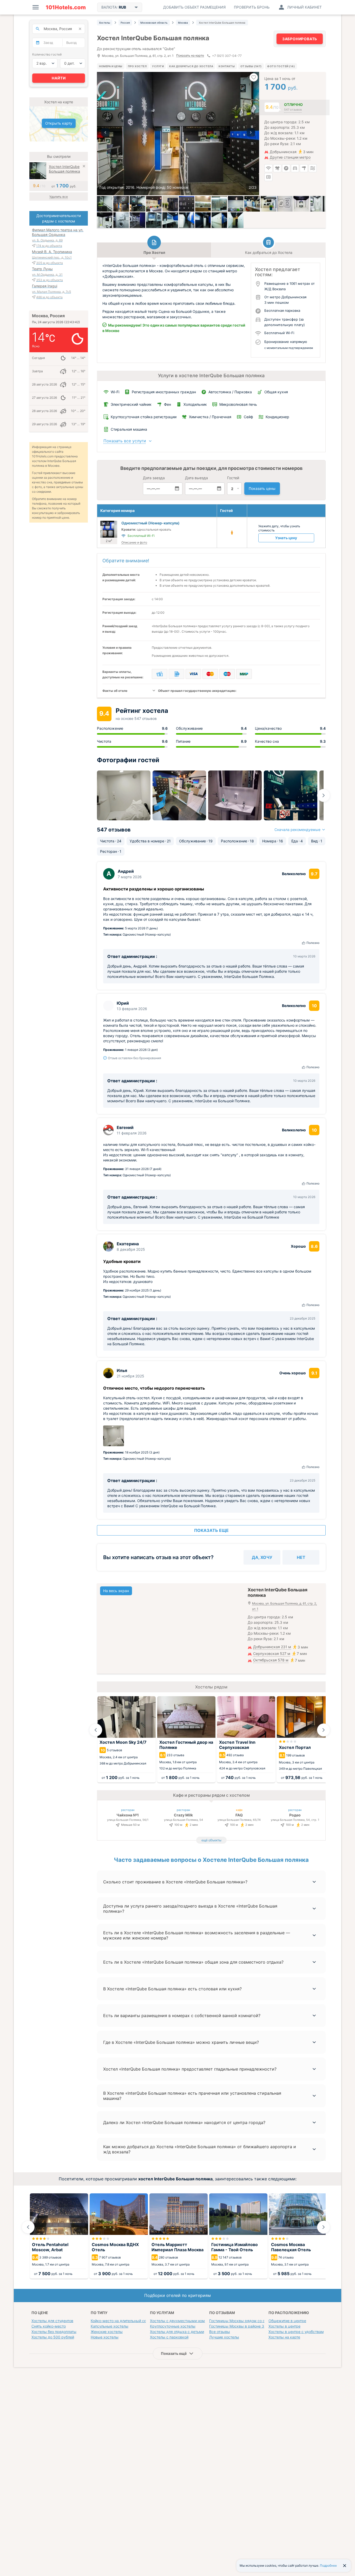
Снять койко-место (49, 2326)
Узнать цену (286, 538)
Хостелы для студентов (52, 2321)
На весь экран (116, 1591)
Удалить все (59, 197)
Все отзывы (220, 2332)
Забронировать (300, 39)
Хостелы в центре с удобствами (297, 2332)
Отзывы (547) (251, 66)
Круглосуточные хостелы (173, 2326)
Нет (301, 1557)
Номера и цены (111, 66)
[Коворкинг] (137, 220)
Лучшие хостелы (224, 2337)
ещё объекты (211, 1840)
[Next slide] (324, 795)
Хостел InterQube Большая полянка (64, 169)
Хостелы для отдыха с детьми (177, 2332)
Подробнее (328, 2565)
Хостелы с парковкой (169, 2337)
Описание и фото (134, 542)
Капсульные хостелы (110, 2326)
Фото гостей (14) (281, 66)
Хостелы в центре (284, 2326)
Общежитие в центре (287, 2321)
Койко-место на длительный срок (121, 2321)
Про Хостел (137, 66)
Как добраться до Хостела (191, 66)
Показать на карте (190, 56)
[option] (178, 134)
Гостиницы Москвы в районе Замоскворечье (250, 2326)
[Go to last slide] (96, 1730)
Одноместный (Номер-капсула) (150, 523)
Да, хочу (262, 1557)
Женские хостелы (107, 2332)
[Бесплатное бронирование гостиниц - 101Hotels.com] (66, 7)
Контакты (227, 66)
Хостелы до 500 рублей (53, 2337)
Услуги (158, 66)
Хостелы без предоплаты (54, 2332)
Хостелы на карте (284, 2337)
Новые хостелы (105, 2337)
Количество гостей (47, 54)
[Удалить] (84, 167)
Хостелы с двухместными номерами (183, 2321)
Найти (59, 78)
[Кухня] (154, 204)
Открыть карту (59, 123)
